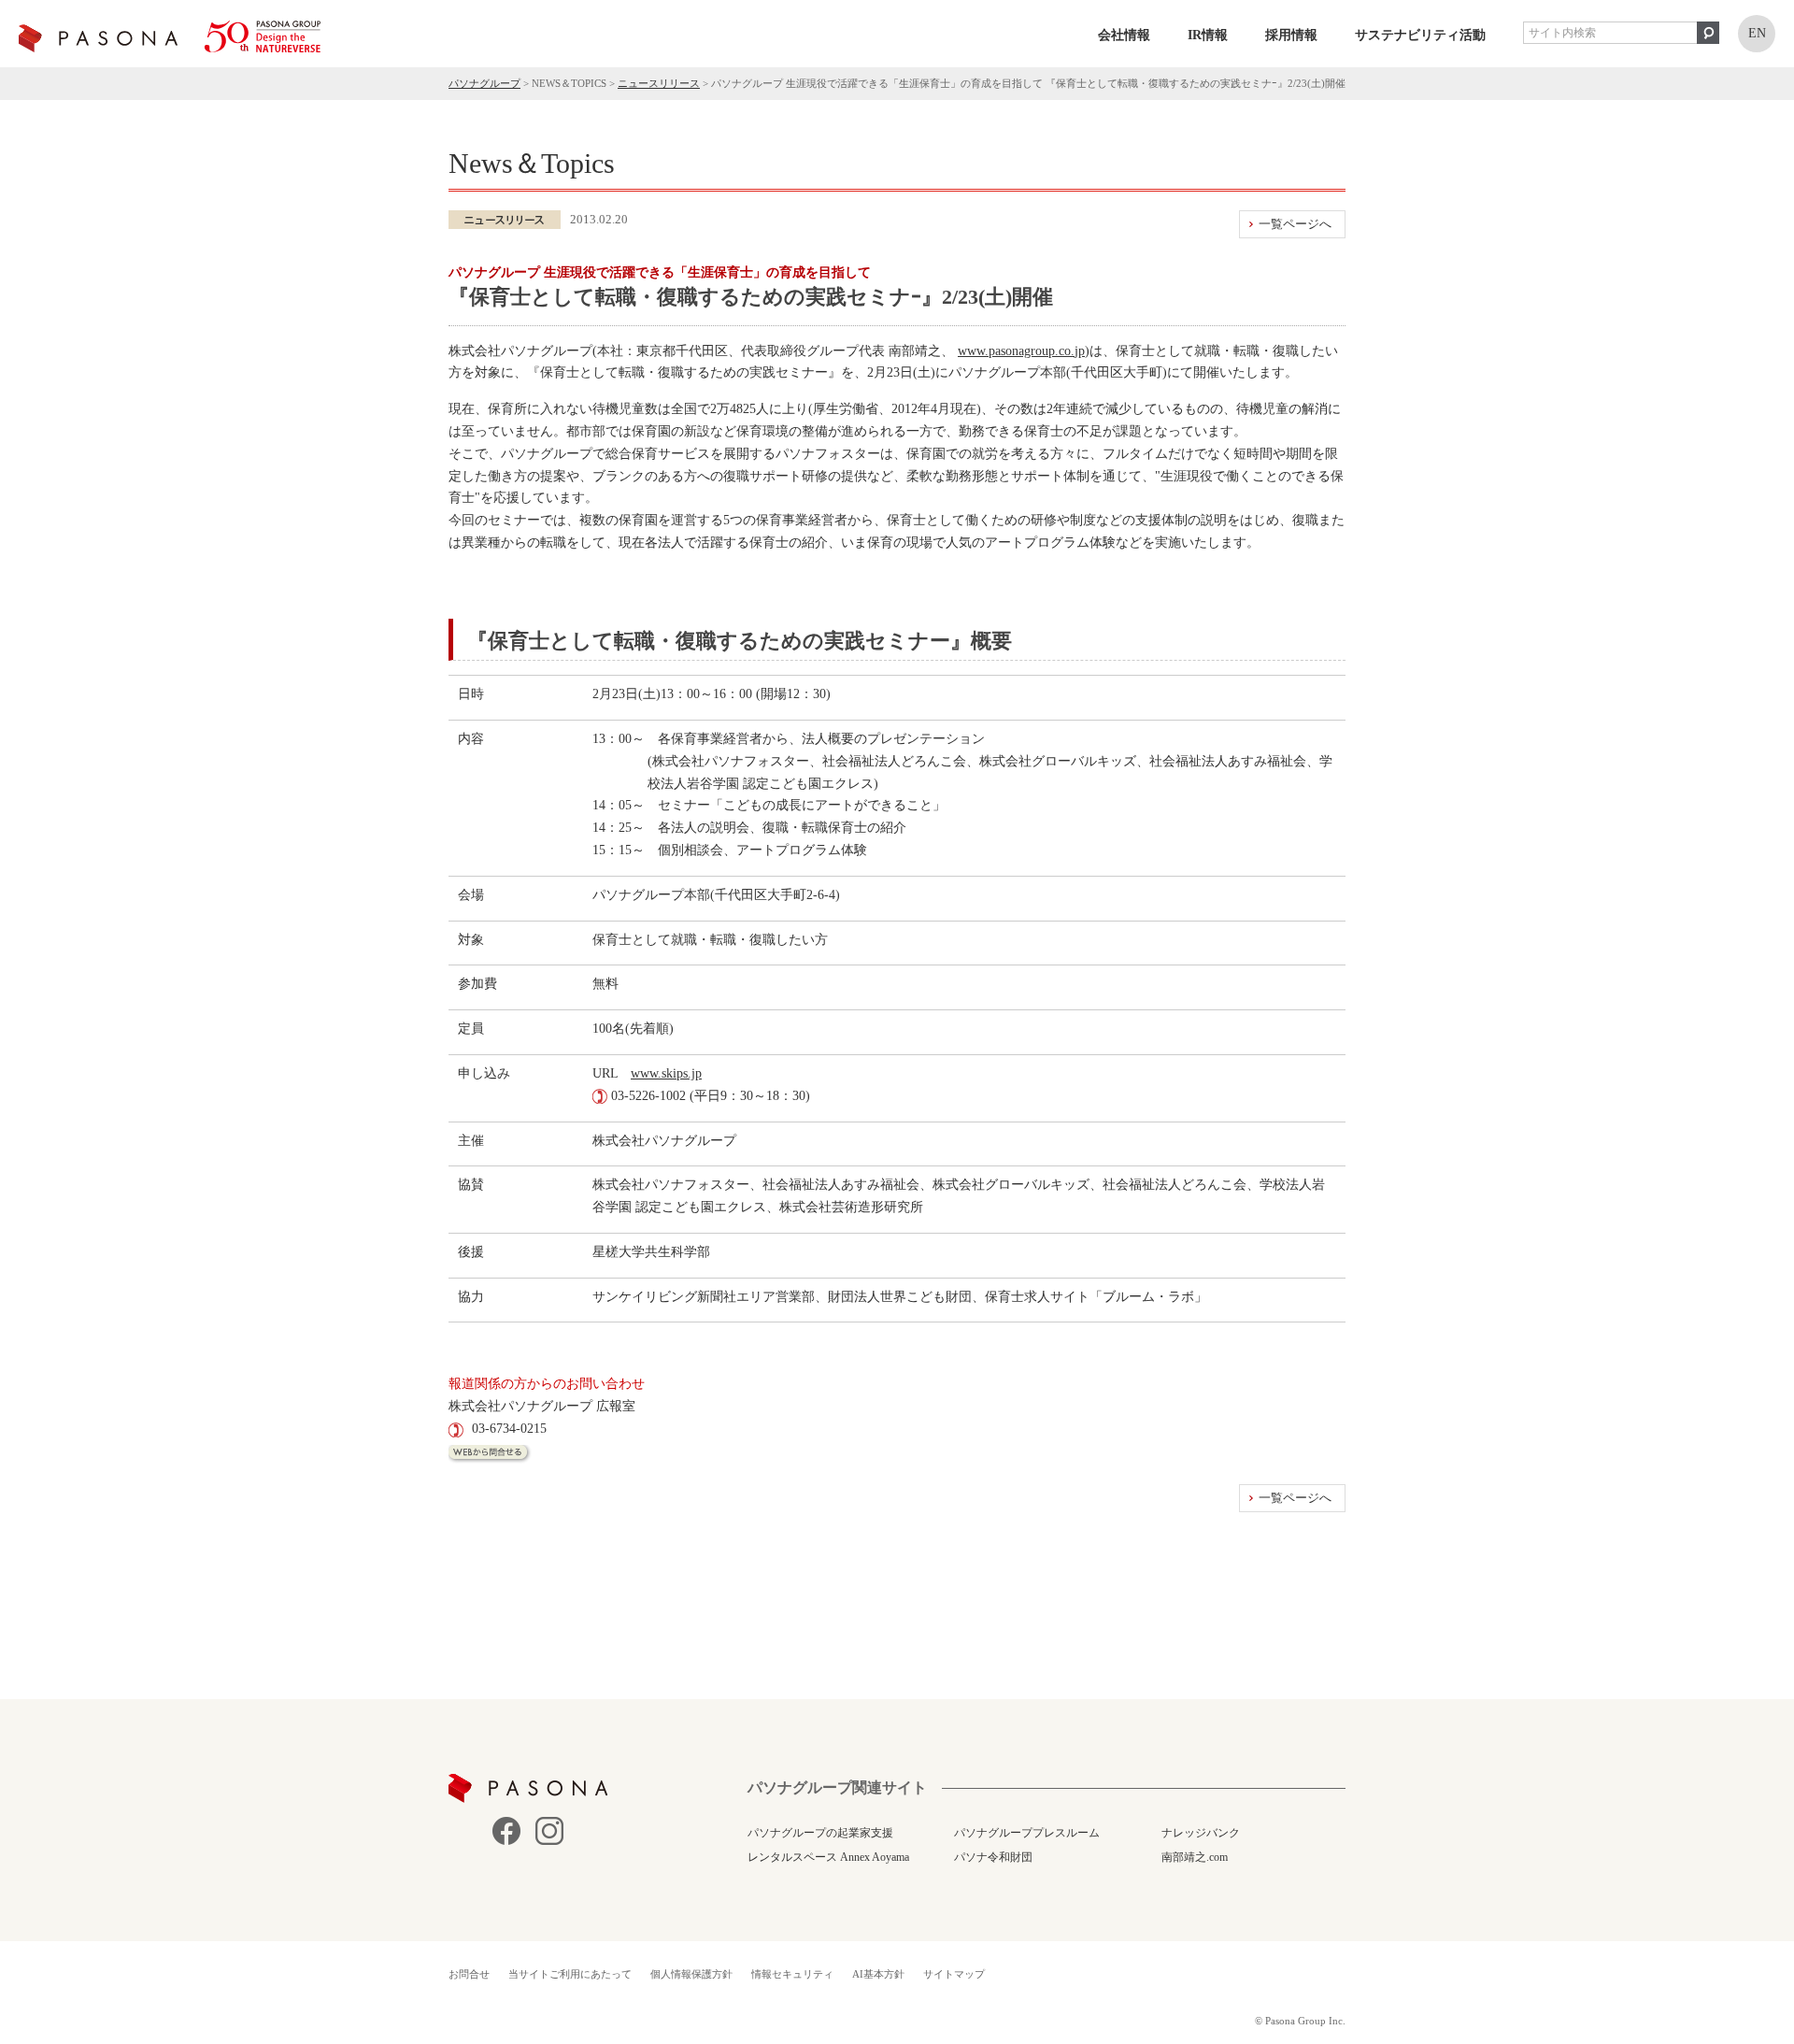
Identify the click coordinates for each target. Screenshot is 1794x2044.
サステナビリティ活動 (1420, 35)
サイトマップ (954, 1974)
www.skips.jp (666, 1073)
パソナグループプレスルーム (1027, 1833)
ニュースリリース (659, 83)
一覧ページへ (1295, 224)
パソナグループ (484, 83)
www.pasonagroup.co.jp (1021, 351)
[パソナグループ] (170, 36)
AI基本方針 (878, 1974)
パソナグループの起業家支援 (820, 1833)
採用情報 (1291, 35)
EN (1757, 33)
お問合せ (469, 1974)
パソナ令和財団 (993, 1857)
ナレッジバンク (1201, 1833)
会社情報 (1124, 35)
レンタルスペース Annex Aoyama (828, 1857)
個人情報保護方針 (691, 1974)
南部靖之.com (1195, 1857)
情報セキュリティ (792, 1974)
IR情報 (1208, 35)
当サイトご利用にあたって (570, 1974)
